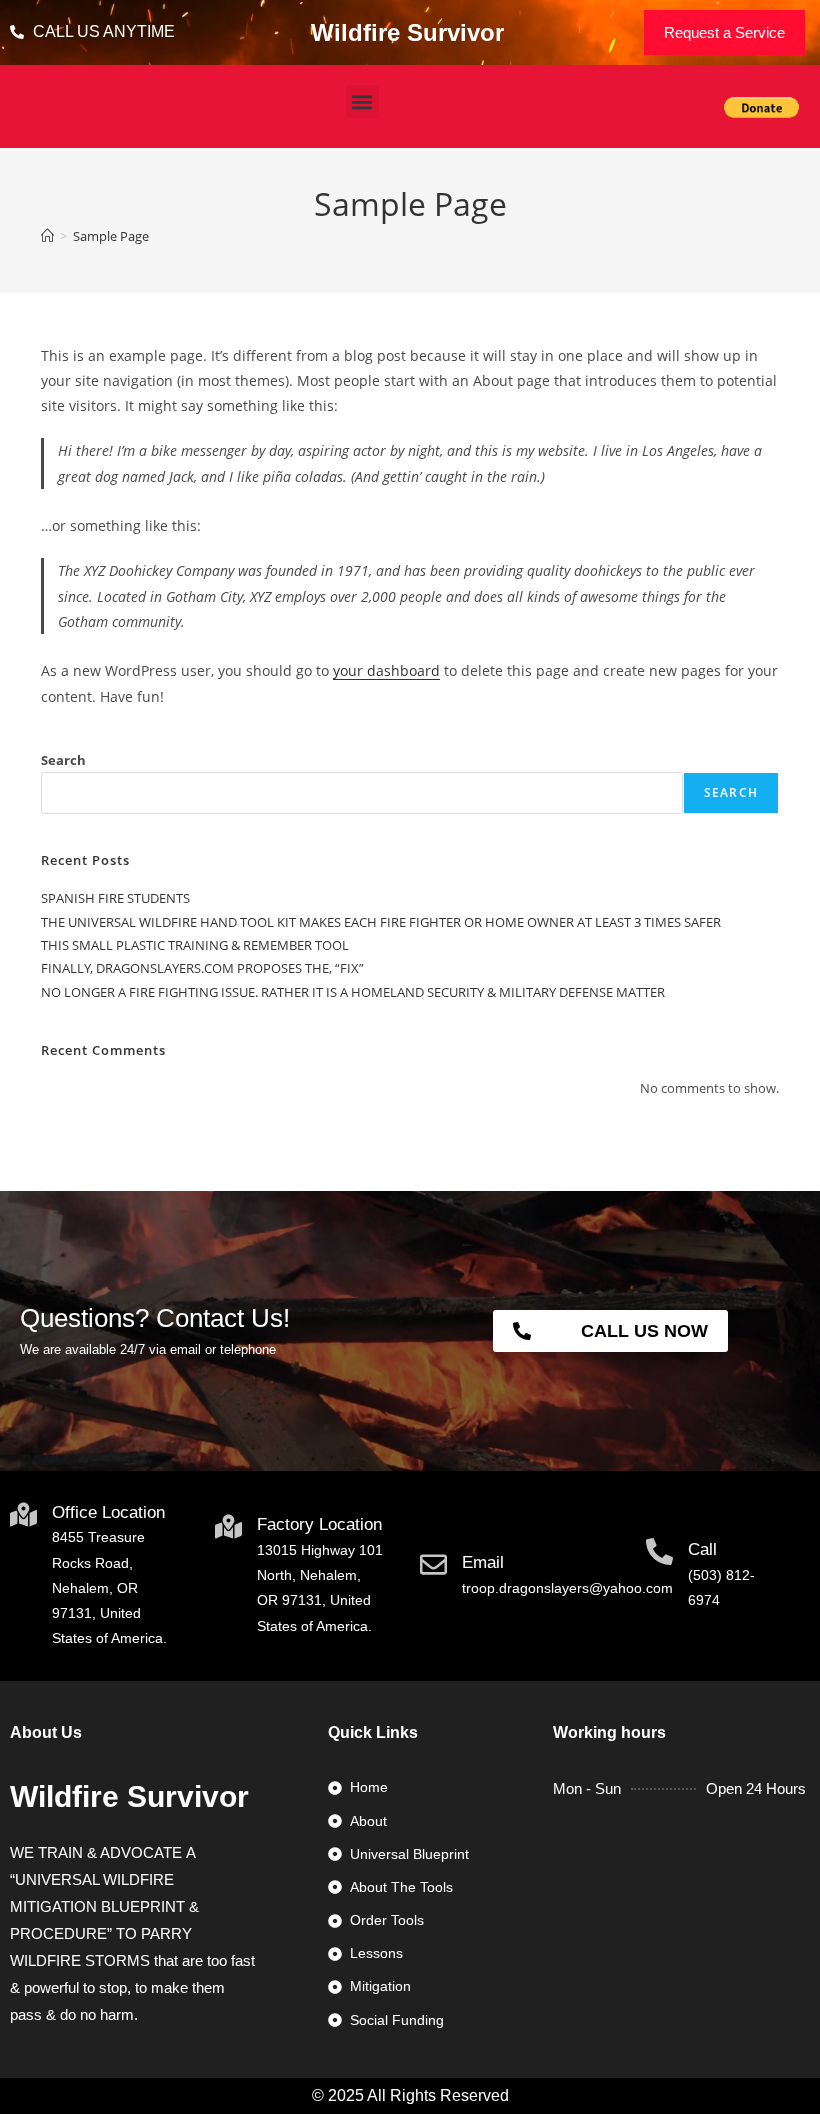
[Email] (433, 1564)
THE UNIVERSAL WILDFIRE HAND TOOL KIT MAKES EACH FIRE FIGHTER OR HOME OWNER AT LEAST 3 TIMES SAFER (381, 922)
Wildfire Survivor (407, 32)
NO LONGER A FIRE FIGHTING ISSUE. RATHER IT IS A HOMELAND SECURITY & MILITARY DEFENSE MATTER (353, 992)
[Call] (659, 1551)
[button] (362, 101)
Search (63, 760)
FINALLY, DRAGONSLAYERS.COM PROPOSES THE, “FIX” (202, 968)
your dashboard (386, 670)
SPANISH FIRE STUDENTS (115, 898)
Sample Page (111, 236)
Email (483, 1562)
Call (702, 1549)
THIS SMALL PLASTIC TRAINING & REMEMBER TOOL (195, 945)
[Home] (47, 236)
